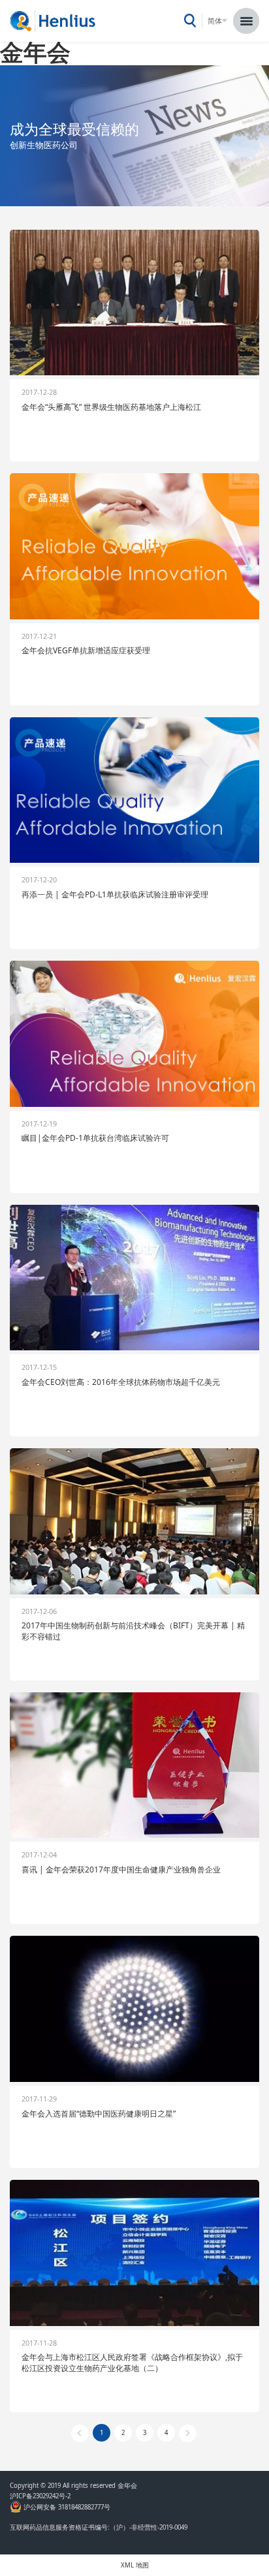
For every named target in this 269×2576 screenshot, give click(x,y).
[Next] (188, 2433)
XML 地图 (135, 2565)
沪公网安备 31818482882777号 (66, 2507)
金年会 (35, 52)
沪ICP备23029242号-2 (42, 2496)
